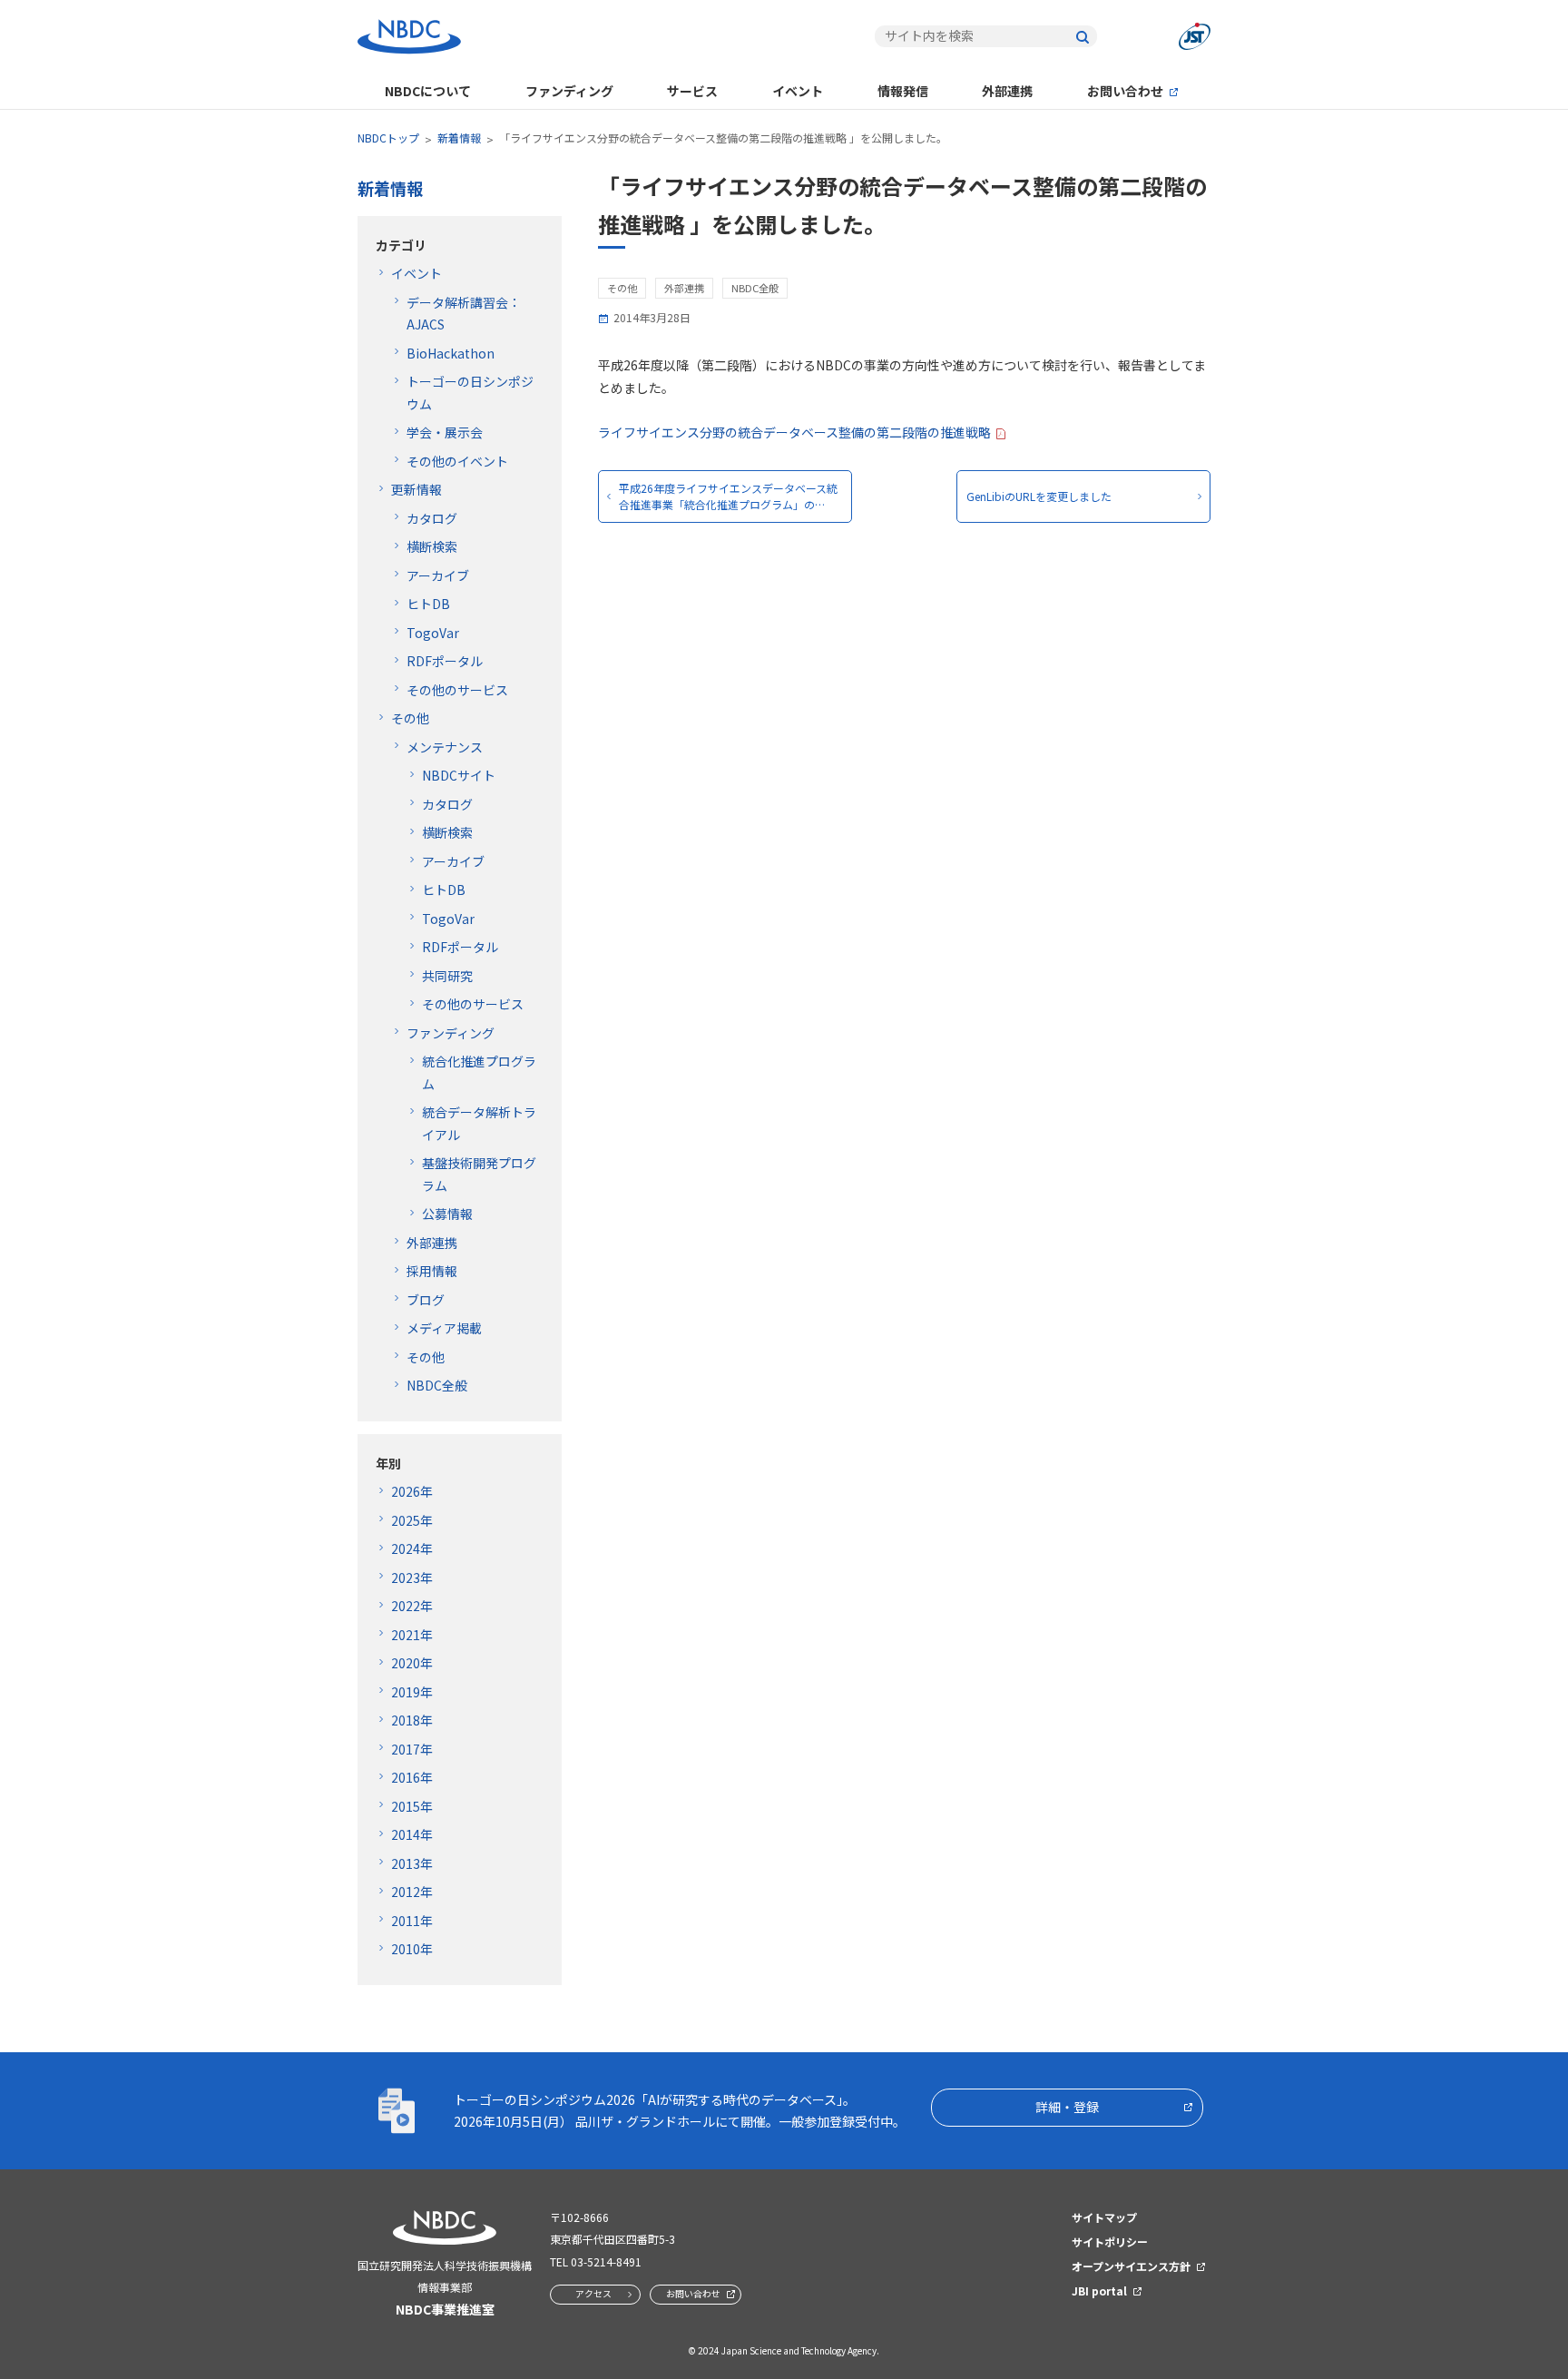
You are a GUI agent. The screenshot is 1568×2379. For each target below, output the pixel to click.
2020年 (412, 1663)
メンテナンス (445, 747)
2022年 (412, 1606)
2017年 (412, 1749)
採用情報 (432, 1271)
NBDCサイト (459, 775)
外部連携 (1007, 91)
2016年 (412, 1777)
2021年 (412, 1635)
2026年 (412, 1491)
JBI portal (1099, 2291)
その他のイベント (457, 461)
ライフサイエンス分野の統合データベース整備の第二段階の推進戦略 (794, 432)
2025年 (412, 1520)
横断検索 (432, 546)
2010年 (412, 1949)
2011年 (412, 1921)
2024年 (412, 1548)
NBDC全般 (437, 1385)
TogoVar (433, 633)
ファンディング (569, 91)
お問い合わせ (1125, 91)
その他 (410, 718)
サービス (692, 91)
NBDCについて (428, 91)
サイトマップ (1104, 2217)
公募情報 (447, 1214)
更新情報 (416, 489)
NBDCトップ (388, 138)
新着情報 (459, 138)
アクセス (593, 2293)
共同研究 (447, 976)
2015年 (412, 1806)
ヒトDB (428, 604)
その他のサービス (457, 690)
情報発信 (903, 91)
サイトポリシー (1110, 2241)
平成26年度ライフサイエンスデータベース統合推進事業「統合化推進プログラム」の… (728, 496)
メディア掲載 (444, 1328)
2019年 (412, 1692)
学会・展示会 (445, 432)
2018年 (412, 1720)
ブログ (426, 1300)
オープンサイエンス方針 (1131, 2266)
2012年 (412, 1892)
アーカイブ (438, 575)
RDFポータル (445, 661)
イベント (798, 91)
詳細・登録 (1067, 2107)
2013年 (412, 1863)
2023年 (412, 1578)
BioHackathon (451, 353)
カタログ (432, 518)
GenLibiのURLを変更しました (1039, 496)
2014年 (412, 1834)
